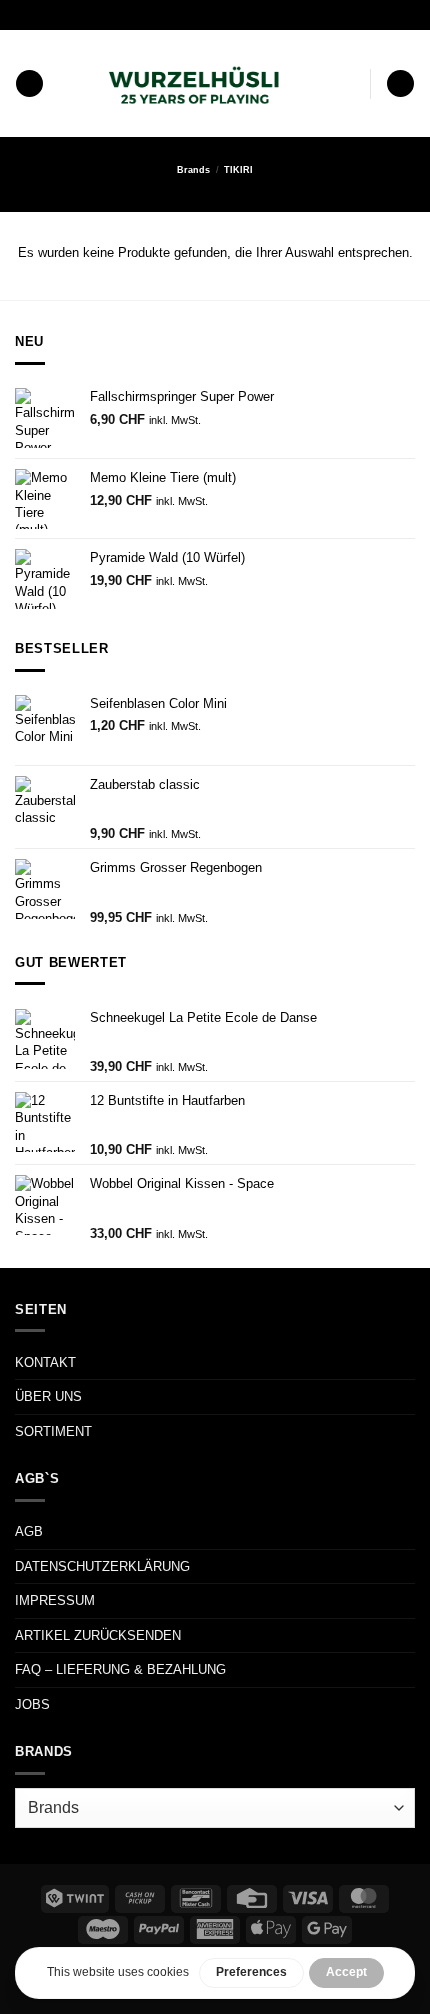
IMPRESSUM (55, 1600)
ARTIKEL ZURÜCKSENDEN (98, 1635)
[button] (29, 84)
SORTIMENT (53, 1431)
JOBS (32, 1704)
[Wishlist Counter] (351, 83)
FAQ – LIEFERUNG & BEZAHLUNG (120, 1669)
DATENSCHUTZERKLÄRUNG (102, 1566)
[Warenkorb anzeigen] (400, 84)
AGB (29, 1531)
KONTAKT (45, 1362)
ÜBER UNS (48, 1396)
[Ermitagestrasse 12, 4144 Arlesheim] (145, 14)
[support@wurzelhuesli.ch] (176, 14)
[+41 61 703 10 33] (239, 14)
